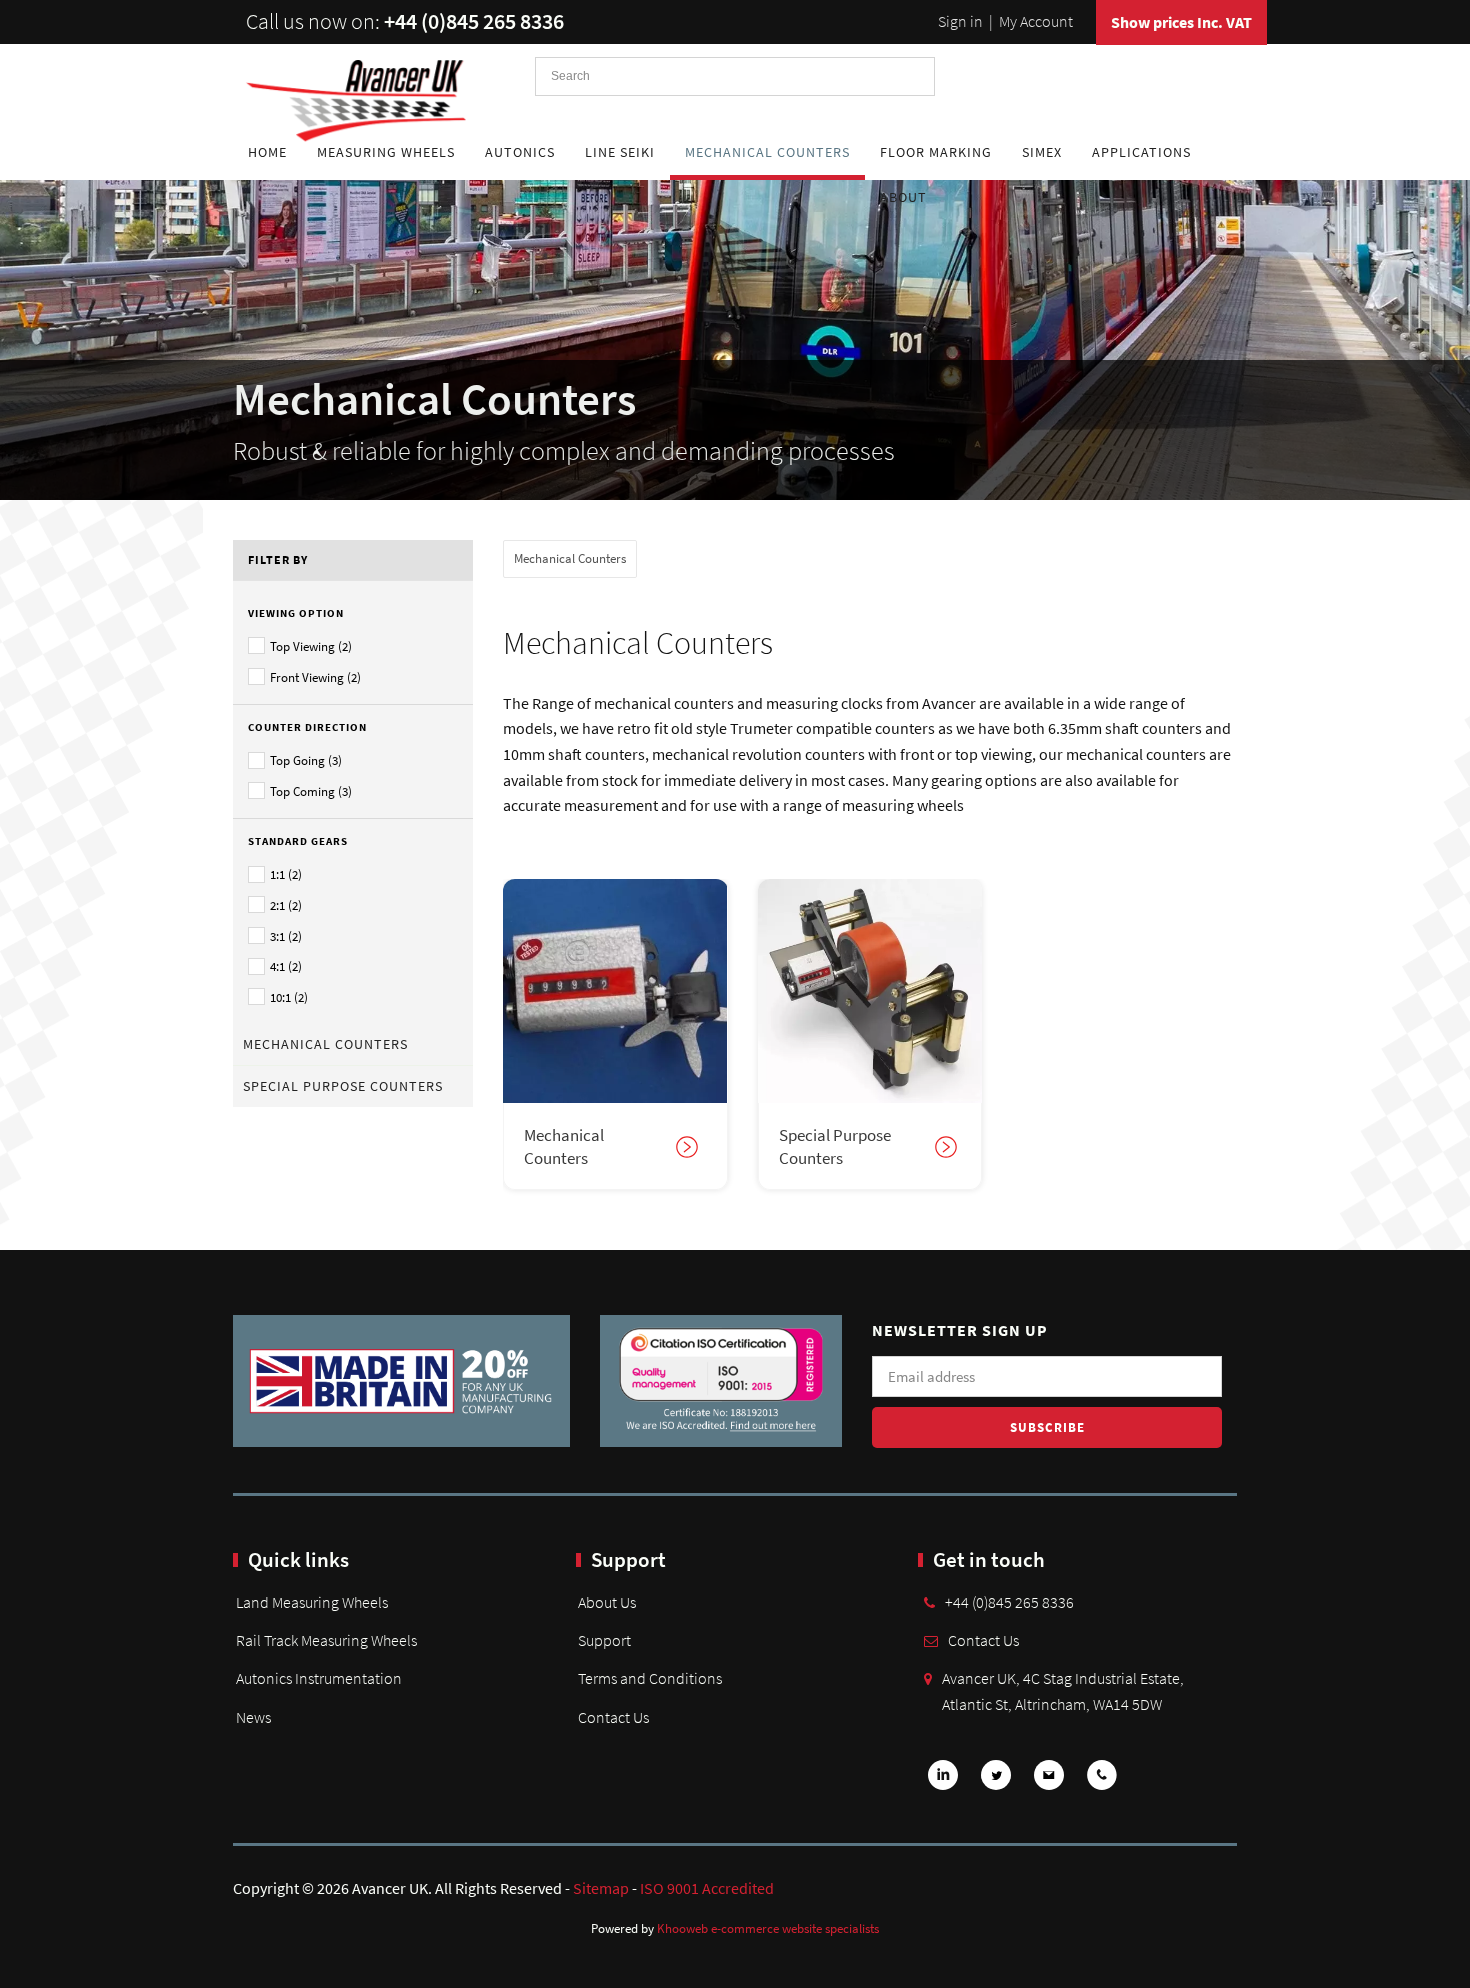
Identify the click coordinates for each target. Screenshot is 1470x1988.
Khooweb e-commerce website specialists (768, 1928)
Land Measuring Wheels (312, 1602)
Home (267, 152)
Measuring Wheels (386, 152)
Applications (1141, 152)
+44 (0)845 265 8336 (474, 21)
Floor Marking (936, 152)
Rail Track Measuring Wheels (326, 1640)
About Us (607, 1602)
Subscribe (1047, 1427)
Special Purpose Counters (343, 1086)
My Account (1036, 21)
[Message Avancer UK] (1049, 1781)
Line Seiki (620, 152)
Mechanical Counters (767, 152)
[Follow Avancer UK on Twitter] (996, 1781)
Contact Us (613, 1717)
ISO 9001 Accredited (707, 1888)
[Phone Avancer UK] (1102, 1781)
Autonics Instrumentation (319, 1678)
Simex (1042, 152)
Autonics (520, 152)
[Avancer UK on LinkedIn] (943, 1781)
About (903, 197)
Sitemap (601, 1888)
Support (604, 1640)
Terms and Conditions (650, 1678)
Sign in (960, 21)
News (253, 1717)
